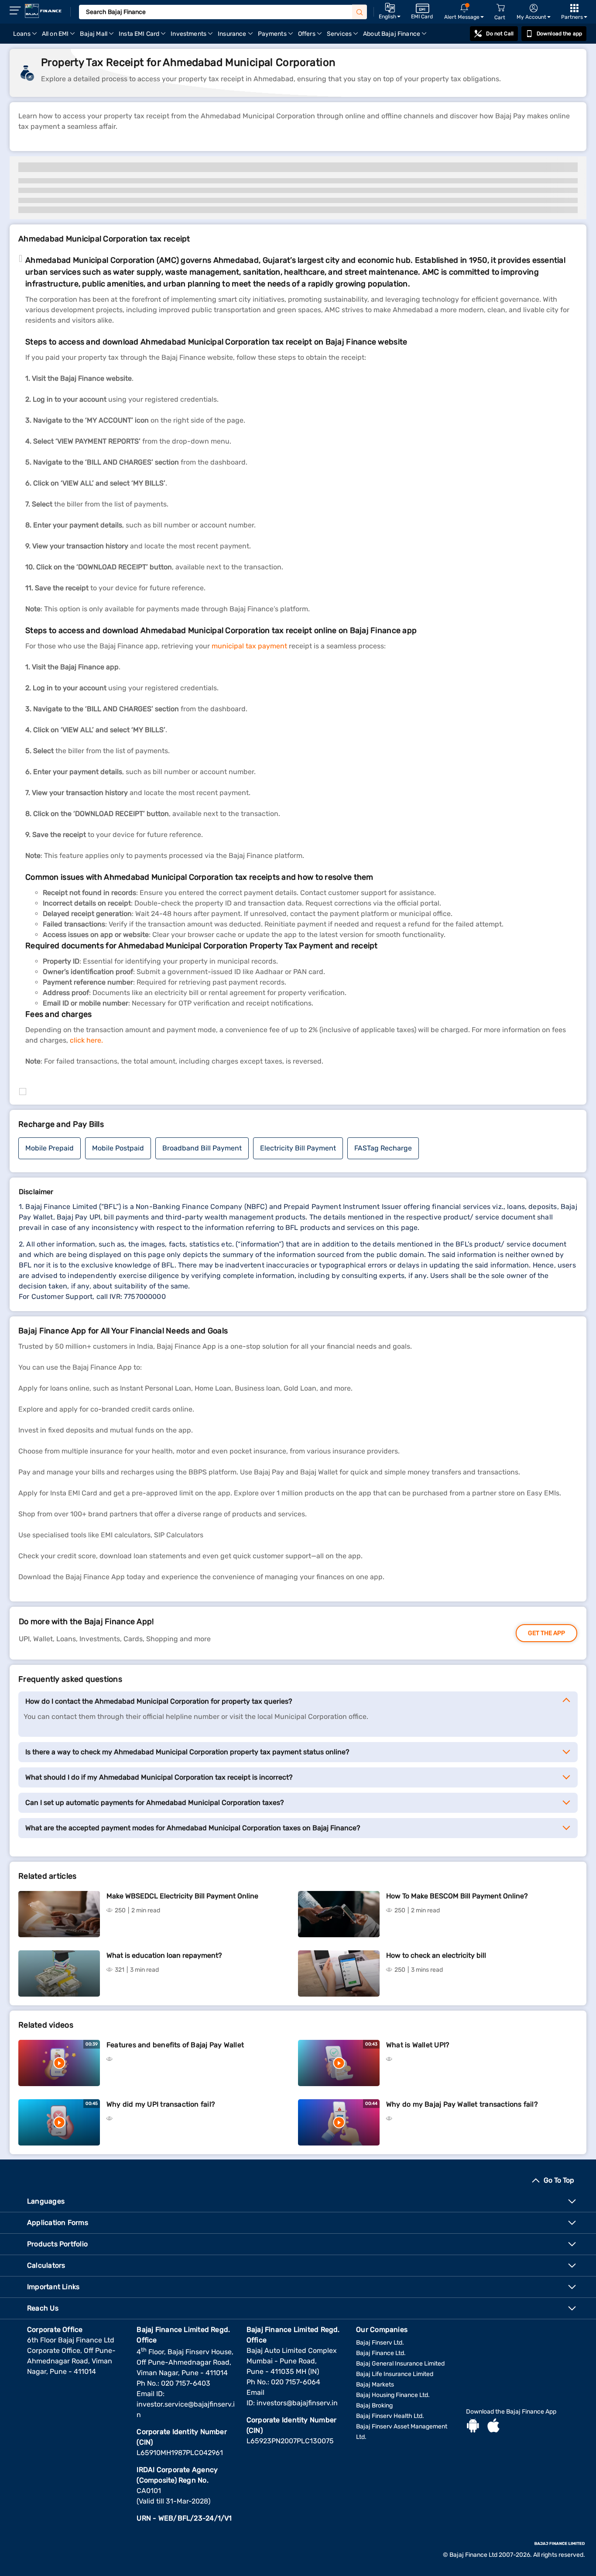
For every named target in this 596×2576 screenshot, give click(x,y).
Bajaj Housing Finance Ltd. (393, 2395)
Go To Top (559, 2180)
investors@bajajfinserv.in (297, 2403)
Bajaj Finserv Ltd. (380, 2343)
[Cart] (500, 8)
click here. (86, 1040)
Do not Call (500, 34)
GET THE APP (546, 1633)
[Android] (473, 2427)
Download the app (559, 34)
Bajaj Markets (375, 2385)
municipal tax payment (249, 646)
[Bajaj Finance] (43, 11)
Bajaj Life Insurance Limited (395, 2374)
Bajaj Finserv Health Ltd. (390, 2416)
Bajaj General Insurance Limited (400, 2364)
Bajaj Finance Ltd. (381, 2353)
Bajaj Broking (374, 2406)
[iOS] (493, 2427)
